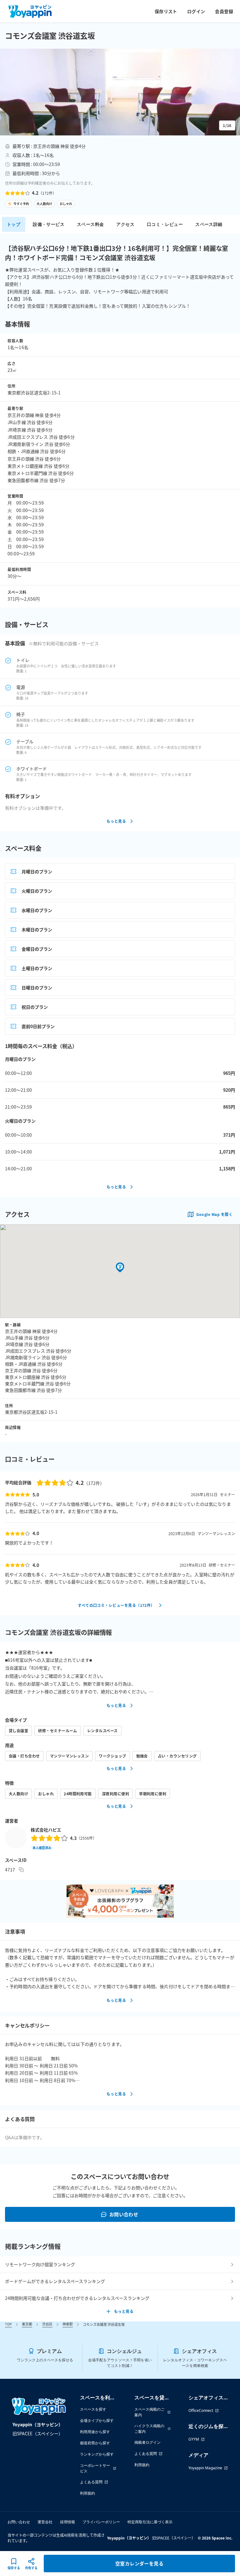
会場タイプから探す (97, 2420)
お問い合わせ (124, 2214)
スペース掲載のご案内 (149, 2412)
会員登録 (224, 11)
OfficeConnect (201, 2410)
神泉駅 (68, 2324)
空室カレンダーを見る (140, 2563)
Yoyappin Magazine (205, 2468)
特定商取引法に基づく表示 (150, 2522)
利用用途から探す (95, 2432)
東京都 (27, 2324)
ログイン (196, 11)
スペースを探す (93, 2409)
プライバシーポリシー (101, 2522)
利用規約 (87, 2493)
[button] (120, 92)
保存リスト (166, 11)
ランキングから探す (97, 2454)
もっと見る (116, 821)
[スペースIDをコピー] (21, 1870)
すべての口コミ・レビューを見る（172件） (116, 1605)
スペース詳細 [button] (209, 224)
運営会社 (45, 2522)
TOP (8, 2324)
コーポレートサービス (95, 2468)
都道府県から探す (95, 2443)
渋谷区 (47, 2324)
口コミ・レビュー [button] (165, 224)
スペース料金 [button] (90, 224)
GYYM (194, 2439)
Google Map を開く (214, 1214)
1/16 (227, 125)
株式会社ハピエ (46, 1830)
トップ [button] (14, 224)
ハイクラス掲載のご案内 (149, 2429)
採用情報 (67, 2522)
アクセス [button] (125, 224)
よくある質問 (91, 2482)
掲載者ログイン (147, 2442)
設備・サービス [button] (49, 224)
